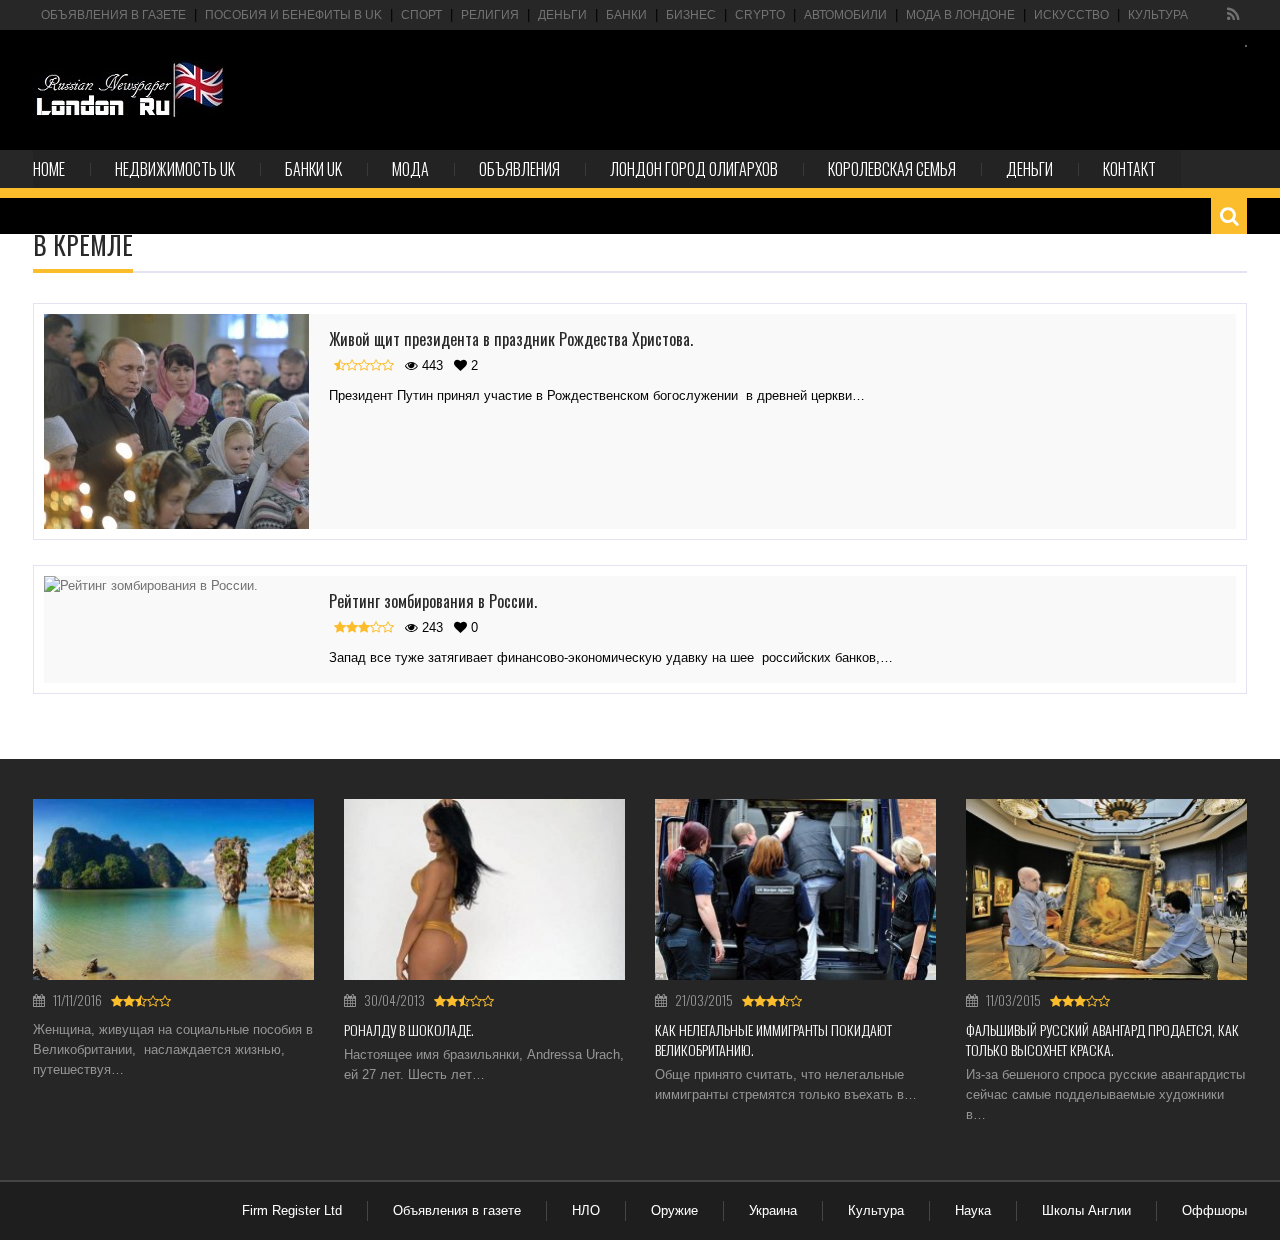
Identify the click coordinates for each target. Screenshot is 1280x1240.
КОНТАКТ (1129, 169)
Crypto (760, 15)
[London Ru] (130, 90)
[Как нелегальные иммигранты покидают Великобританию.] (795, 889)
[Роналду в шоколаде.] (484, 889)
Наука (973, 1210)
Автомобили (845, 15)
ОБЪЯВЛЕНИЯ (519, 169)
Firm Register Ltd (292, 1210)
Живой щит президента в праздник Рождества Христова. (511, 339)
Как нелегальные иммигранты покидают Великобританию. (773, 1039)
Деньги (562, 15)
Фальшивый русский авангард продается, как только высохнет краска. (1102, 1039)
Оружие (674, 1210)
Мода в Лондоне (960, 15)
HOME (49, 169)
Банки (626, 15)
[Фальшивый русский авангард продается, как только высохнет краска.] (1106, 889)
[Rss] (1233, 15)
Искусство (1071, 15)
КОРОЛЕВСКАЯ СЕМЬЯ (892, 169)
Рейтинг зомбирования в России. (433, 601)
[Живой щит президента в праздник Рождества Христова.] (176, 421)
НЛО (586, 1210)
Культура (1158, 15)
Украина (773, 1210)
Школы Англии (1086, 1210)
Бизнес (691, 15)
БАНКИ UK (313, 169)
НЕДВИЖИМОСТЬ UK (175, 169)
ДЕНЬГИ (1029, 169)
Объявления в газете (113, 15)
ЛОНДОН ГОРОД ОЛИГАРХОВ (694, 169)
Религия (490, 15)
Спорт (421, 15)
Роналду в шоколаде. (409, 1029)
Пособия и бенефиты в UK (293, 15)
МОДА (410, 169)
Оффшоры (1214, 1210)
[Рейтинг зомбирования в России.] (176, 586)
